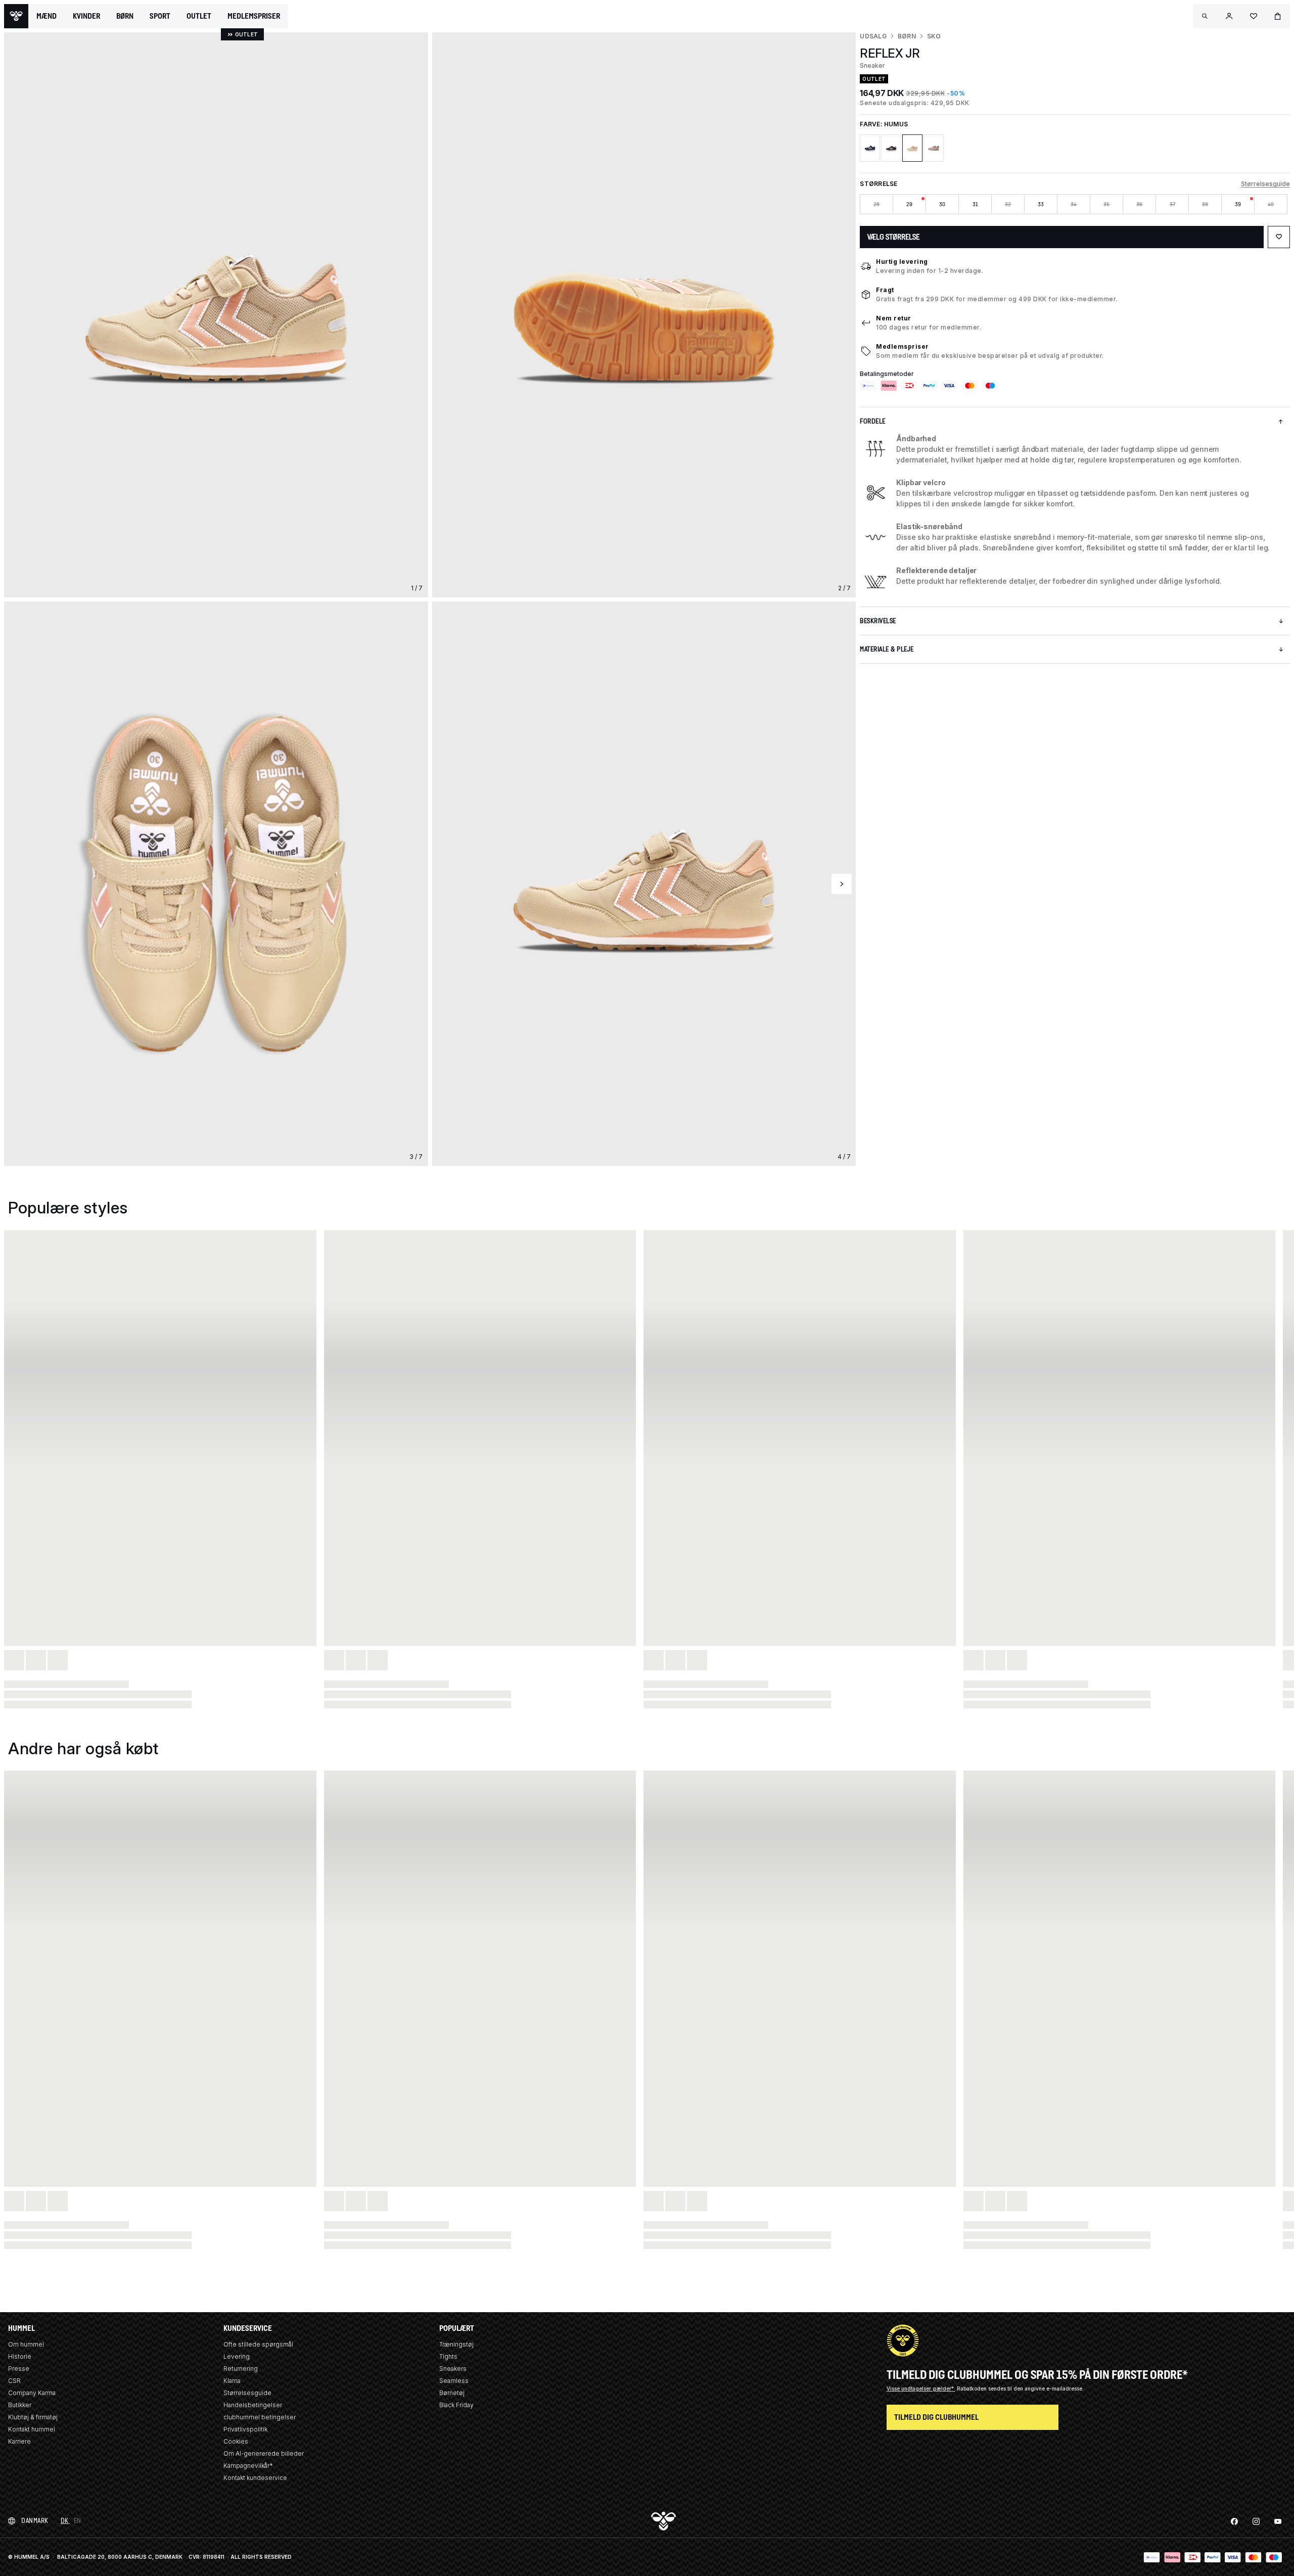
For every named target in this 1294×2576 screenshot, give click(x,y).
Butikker (20, 2405)
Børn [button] (125, 16)
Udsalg (873, 36)
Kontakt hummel (32, 2429)
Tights (448, 2356)
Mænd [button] (47, 16)
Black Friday (456, 2405)
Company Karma (32, 2393)
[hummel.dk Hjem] (16, 16)
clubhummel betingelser (260, 2417)
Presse (19, 2369)
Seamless (454, 2381)
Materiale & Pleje (887, 649)
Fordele (873, 421)
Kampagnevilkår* (248, 2466)
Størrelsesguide (1265, 184)
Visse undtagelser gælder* (921, 2388)
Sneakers (453, 2369)
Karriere (19, 2441)
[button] (1205, 16)
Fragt (885, 290)
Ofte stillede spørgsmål (258, 2344)
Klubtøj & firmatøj (33, 2417)
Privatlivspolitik (245, 2429)
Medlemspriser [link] (254, 16)
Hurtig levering (902, 262)
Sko (934, 36)
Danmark (35, 2521)
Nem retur (894, 318)
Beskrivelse (878, 621)
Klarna (232, 2381)
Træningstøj (456, 2344)
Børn (907, 36)
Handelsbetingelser (253, 2405)
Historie (20, 2356)
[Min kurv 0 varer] (1278, 16)
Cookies (236, 2441)
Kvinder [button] (86, 16)
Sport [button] (160, 16)
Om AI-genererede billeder (264, 2453)
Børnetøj (452, 2393)
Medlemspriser (903, 346)
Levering (237, 2356)
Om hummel (26, 2344)
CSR (14, 2381)
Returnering (241, 2369)
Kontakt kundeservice (255, 2478)
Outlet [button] (199, 16)
